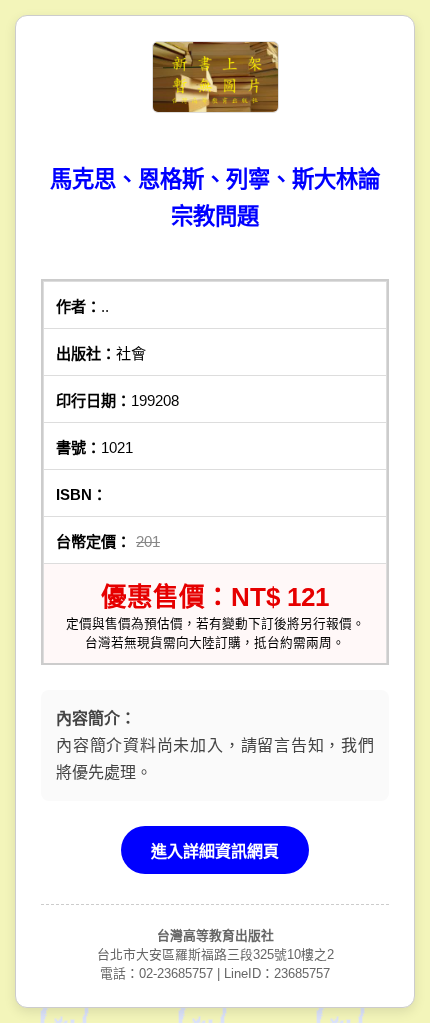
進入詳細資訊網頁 (215, 851)
